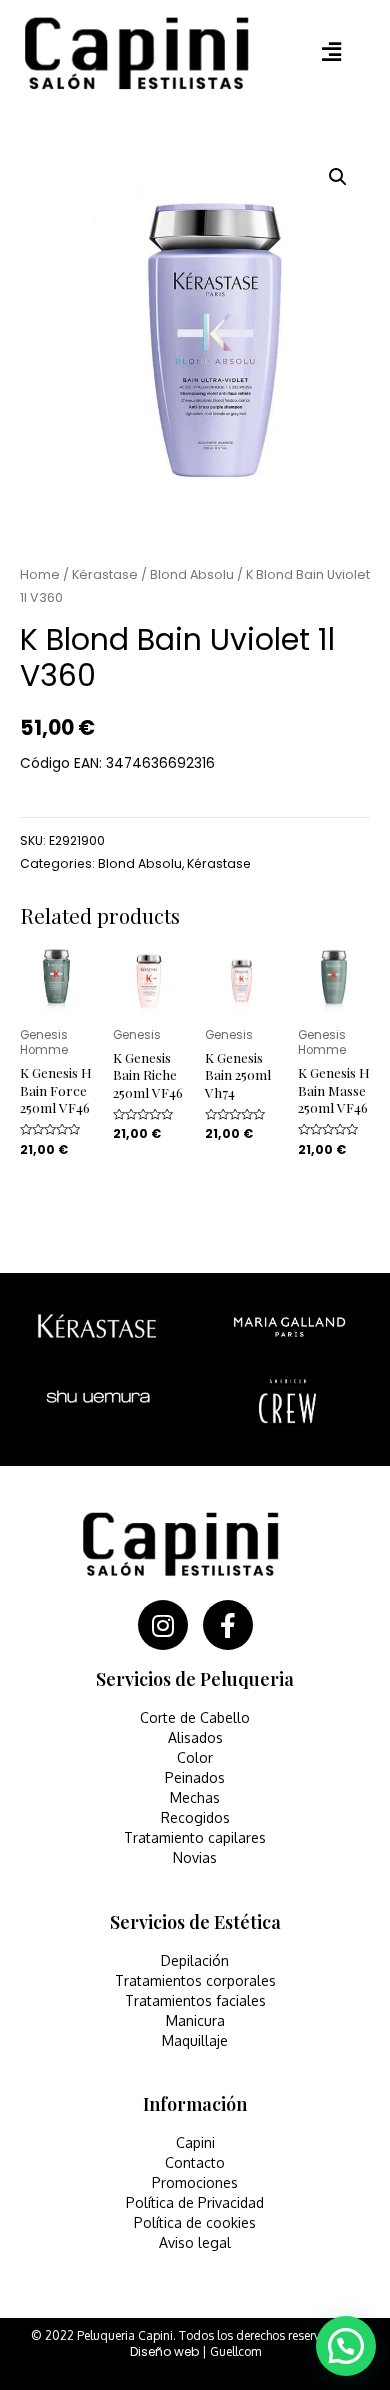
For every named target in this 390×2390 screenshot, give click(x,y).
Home (40, 574)
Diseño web (164, 2351)
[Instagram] (163, 1625)
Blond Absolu (192, 574)
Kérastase (105, 574)
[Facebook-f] (228, 1625)
